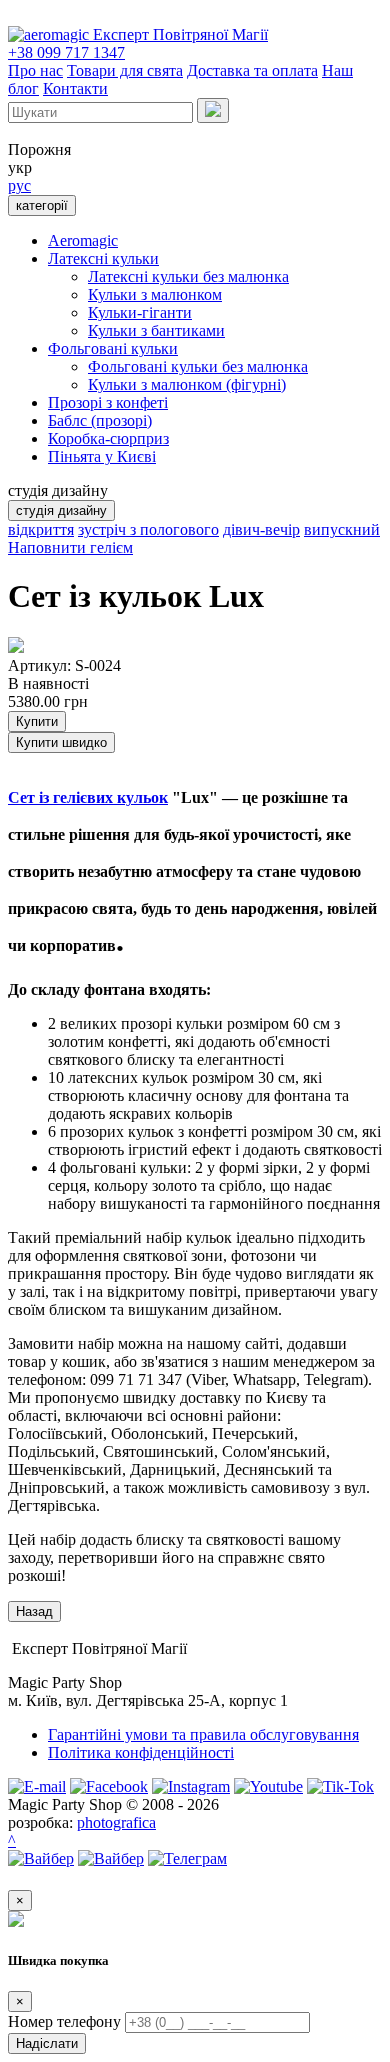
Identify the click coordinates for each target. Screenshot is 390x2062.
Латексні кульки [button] (103, 258)
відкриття (41, 529)
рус (19, 185)
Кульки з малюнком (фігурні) (187, 384)
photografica (116, 1822)
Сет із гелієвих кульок (88, 797)
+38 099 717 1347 (66, 52)
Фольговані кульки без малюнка (198, 366)
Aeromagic (83, 240)
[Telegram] (187, 1858)
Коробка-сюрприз (108, 438)
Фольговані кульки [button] (113, 348)
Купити (37, 721)
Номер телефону (64, 2021)
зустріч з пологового (148, 529)
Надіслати (47, 2043)
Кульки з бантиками (156, 330)
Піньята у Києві (102, 456)
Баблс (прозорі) (100, 420)
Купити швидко (61, 742)
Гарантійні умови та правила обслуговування (203, 1734)
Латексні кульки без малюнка (188, 276)
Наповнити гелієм (70, 547)
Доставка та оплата (252, 70)
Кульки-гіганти (140, 312)
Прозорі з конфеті (108, 402)
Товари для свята (125, 70)
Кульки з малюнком (155, 294)
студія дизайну (61, 510)
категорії (42, 205)
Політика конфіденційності (141, 1752)
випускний (342, 529)
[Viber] (41, 1858)
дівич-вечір (261, 529)
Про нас (35, 70)
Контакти (75, 88)
